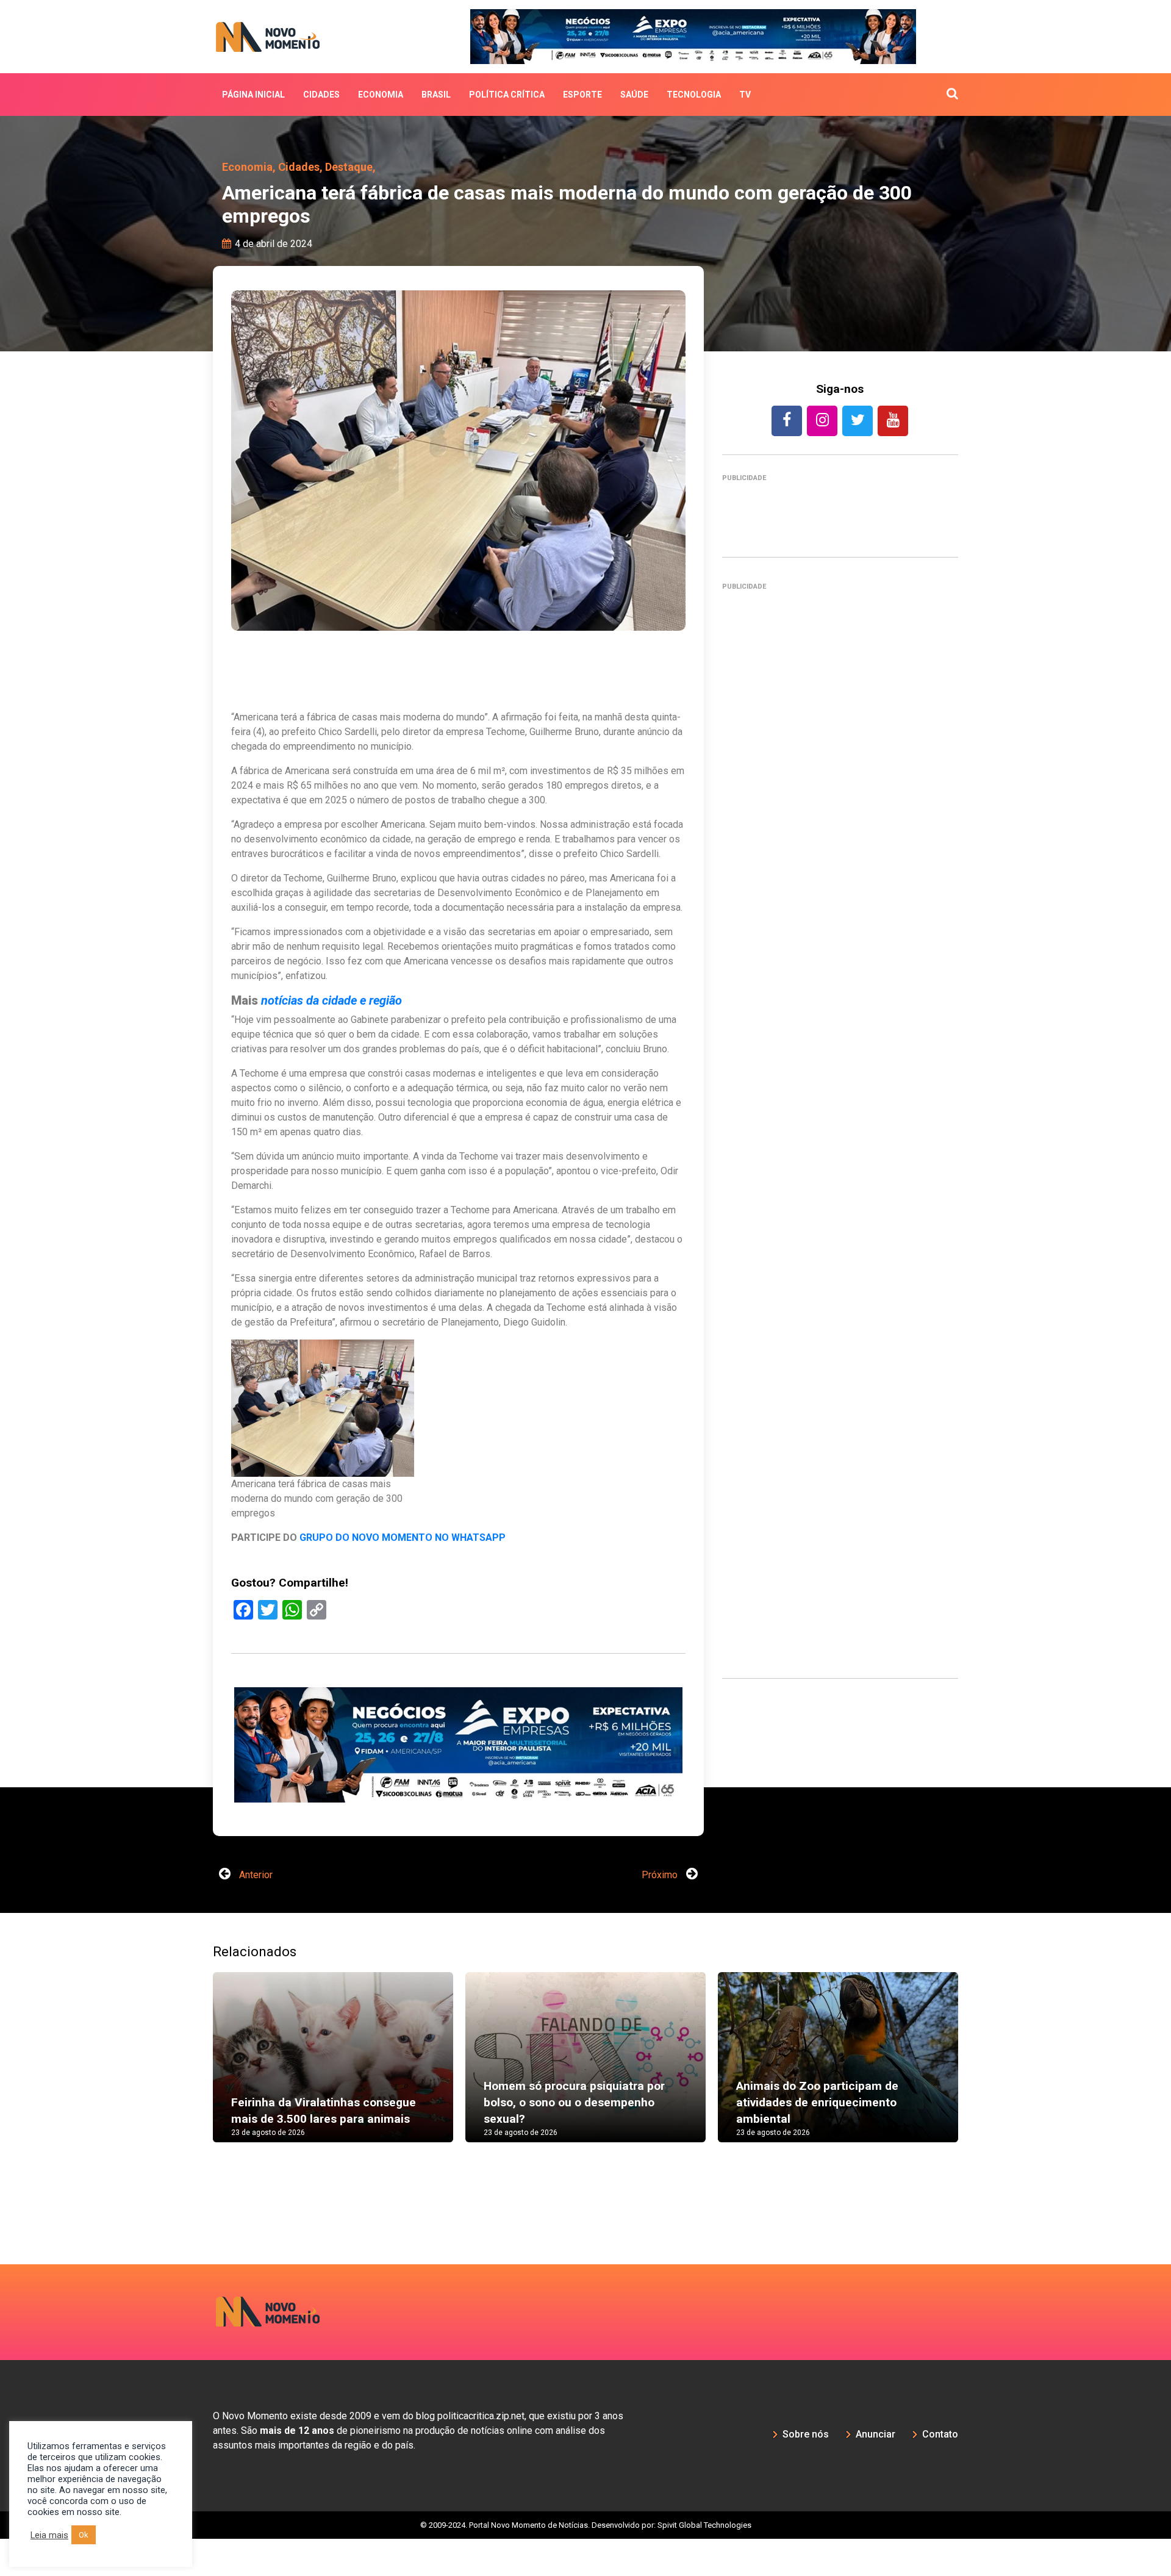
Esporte (582, 95)
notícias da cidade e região (331, 1000)
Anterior (255, 1912)
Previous (195, 2106)
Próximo (661, 1912)
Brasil (436, 95)
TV (745, 95)
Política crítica (507, 95)
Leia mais (49, 2535)
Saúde (634, 95)
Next (976, 2106)
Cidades (321, 95)
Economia (381, 95)
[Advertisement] (458, 1822)
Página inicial (253, 95)
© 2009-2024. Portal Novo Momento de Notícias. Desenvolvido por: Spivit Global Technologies (586, 2562)
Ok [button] (84, 2535)
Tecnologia (694, 95)
